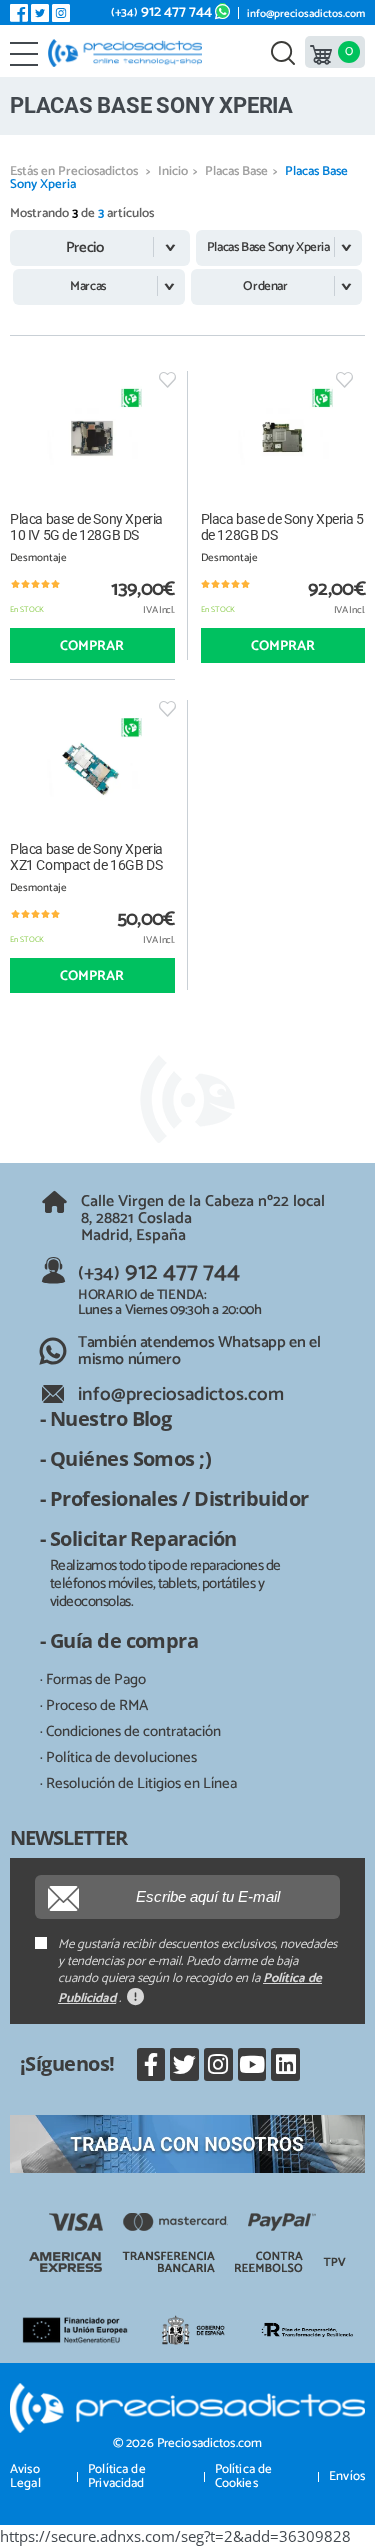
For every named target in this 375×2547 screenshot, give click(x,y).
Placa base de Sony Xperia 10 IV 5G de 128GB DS (86, 527)
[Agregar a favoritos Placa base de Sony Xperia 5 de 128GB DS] (344, 379)
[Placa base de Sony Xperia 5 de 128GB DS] (283, 438)
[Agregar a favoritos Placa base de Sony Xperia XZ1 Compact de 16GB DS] (167, 708)
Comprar (92, 646)
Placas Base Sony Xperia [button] (268, 247)
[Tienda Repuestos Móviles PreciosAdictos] (129, 53)
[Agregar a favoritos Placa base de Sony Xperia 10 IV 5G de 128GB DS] (167, 379)
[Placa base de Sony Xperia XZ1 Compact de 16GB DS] (92, 767)
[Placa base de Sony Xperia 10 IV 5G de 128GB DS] (92, 438)
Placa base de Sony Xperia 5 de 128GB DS (282, 527)
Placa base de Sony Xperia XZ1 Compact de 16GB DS (86, 857)
